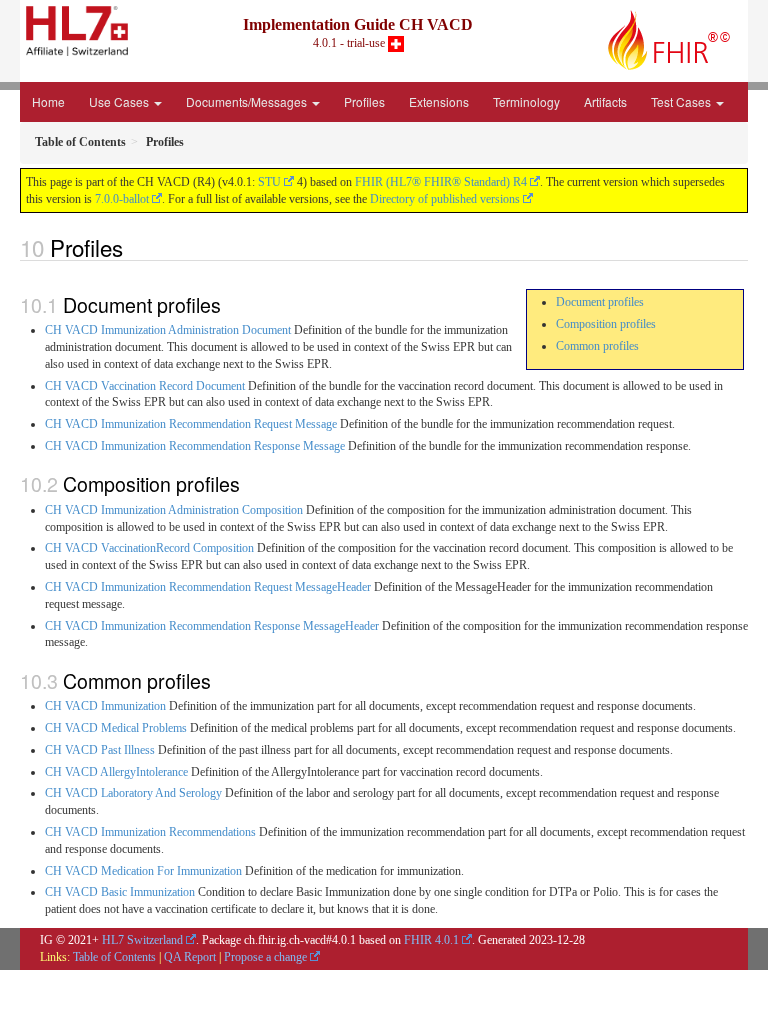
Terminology (526, 101)
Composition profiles (606, 324)
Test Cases (682, 101)
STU (269, 182)
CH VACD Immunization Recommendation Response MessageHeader (212, 626)
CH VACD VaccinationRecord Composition (149, 548)
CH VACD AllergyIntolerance (116, 772)
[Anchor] (134, 247)
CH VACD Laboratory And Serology (133, 793)
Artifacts (605, 101)
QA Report (190, 957)
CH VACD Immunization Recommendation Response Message (195, 446)
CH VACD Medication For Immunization (143, 871)
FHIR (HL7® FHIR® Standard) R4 (441, 182)
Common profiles (597, 346)
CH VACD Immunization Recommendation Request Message (191, 424)
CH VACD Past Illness (100, 750)
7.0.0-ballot (122, 199)
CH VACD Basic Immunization (120, 892)
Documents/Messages (248, 101)
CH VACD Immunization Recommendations (150, 832)
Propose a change (265, 957)
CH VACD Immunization (105, 706)
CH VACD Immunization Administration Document (168, 330)
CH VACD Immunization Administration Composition (174, 510)
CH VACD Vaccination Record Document (145, 386)
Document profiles (600, 302)
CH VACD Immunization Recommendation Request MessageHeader (208, 587)
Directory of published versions (445, 199)
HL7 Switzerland (142, 940)
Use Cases (120, 101)
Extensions (439, 101)
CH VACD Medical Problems (116, 728)
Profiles (364, 101)
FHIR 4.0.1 (431, 940)
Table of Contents (114, 957)
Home (48, 101)
